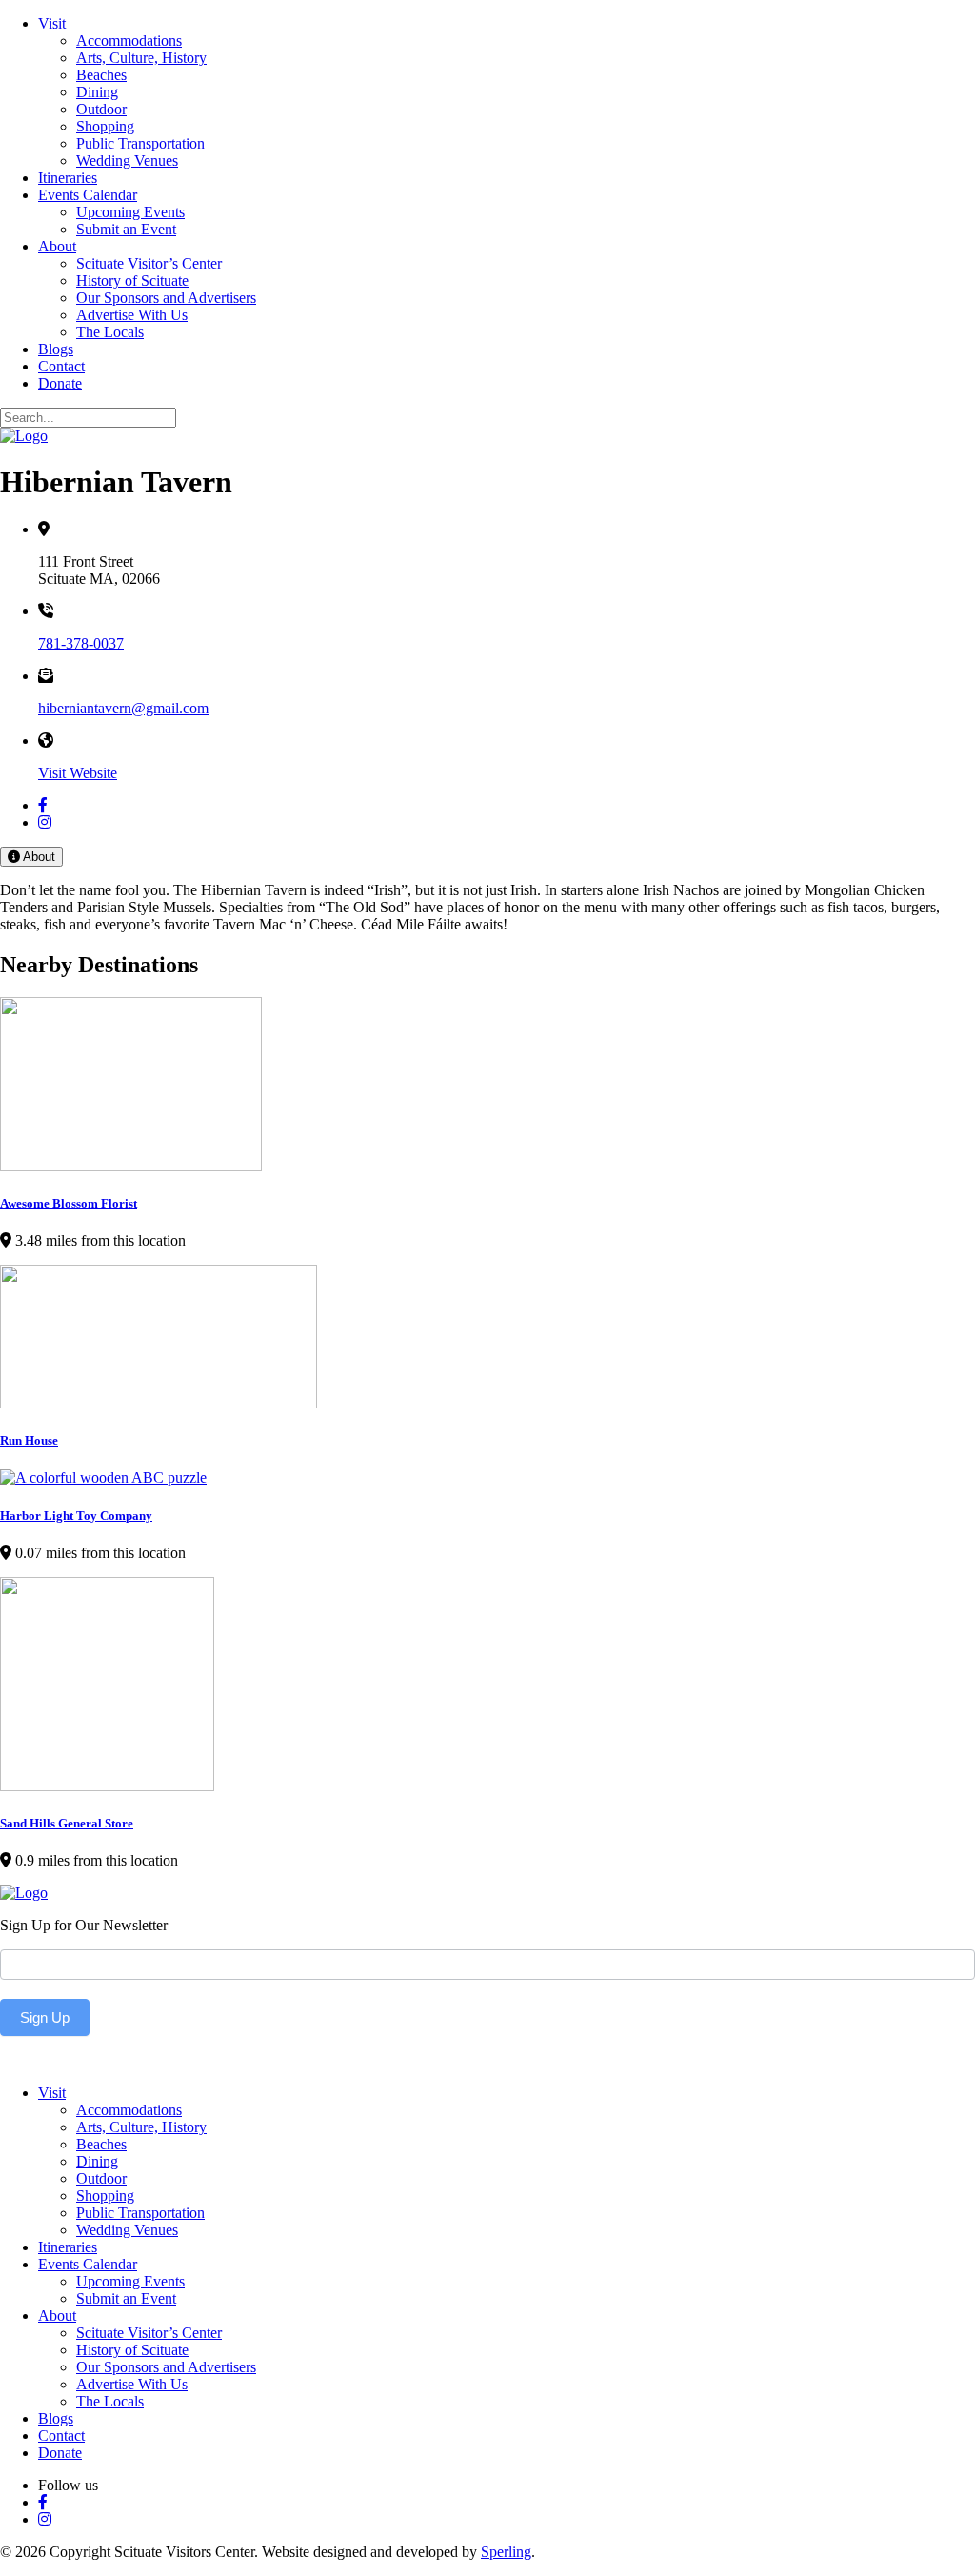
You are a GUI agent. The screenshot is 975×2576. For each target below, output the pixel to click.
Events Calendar (88, 195)
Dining (97, 92)
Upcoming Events (130, 212)
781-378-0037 (81, 643)
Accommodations (129, 40)
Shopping (105, 126)
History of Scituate (132, 280)
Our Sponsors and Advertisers (166, 298)
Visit (52, 23)
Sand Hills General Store (67, 1823)
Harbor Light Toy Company (76, 1516)
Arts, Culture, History (141, 58)
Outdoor (101, 109)
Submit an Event (126, 229)
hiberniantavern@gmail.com (123, 708)
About (57, 246)
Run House (29, 1440)
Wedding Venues (127, 160)
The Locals (110, 332)
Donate (60, 383)
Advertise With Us (132, 315)
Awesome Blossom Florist (69, 1203)
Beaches (101, 75)
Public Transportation (140, 143)
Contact (61, 366)
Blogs (56, 349)
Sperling (506, 2552)
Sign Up (45, 2017)
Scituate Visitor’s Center (149, 263)
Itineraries (68, 178)
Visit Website (78, 773)
